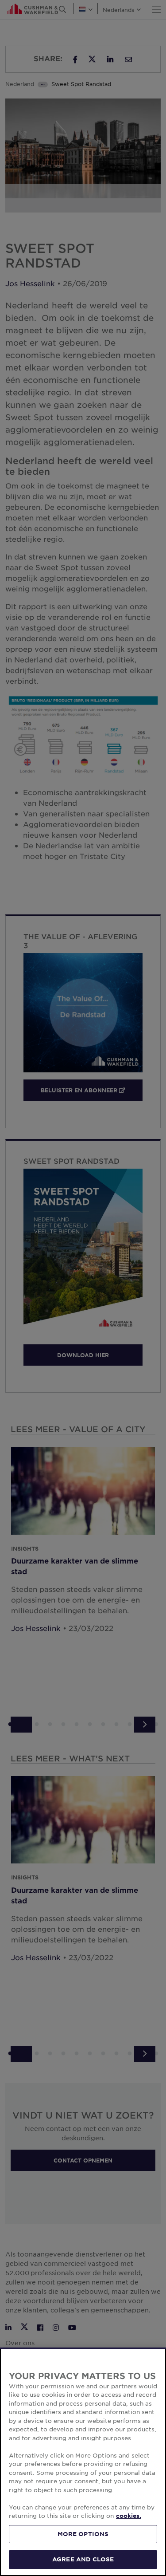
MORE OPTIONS (83, 2534)
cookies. (129, 2516)
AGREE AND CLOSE (83, 2559)
